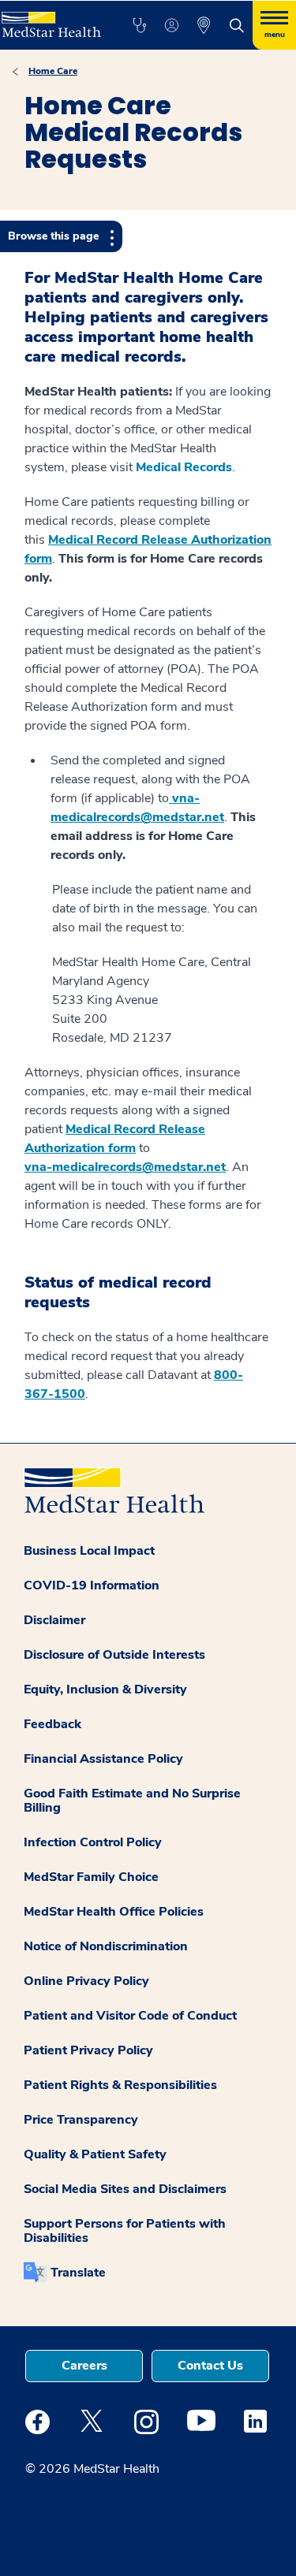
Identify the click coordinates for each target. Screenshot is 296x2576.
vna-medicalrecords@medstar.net (125, 1167)
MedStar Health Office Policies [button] (114, 1912)
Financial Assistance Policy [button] (103, 1759)
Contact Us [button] (210, 2366)
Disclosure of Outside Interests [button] (114, 1655)
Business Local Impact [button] (89, 1551)
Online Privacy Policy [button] (86, 1981)
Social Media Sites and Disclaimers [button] (125, 2189)
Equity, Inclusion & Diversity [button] (105, 1689)
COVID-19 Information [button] (92, 1585)
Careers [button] (84, 2366)
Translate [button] (78, 2273)
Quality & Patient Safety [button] (95, 2154)
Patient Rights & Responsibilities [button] (120, 2085)
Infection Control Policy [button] (93, 1842)
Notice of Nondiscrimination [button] (106, 1946)
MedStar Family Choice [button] (91, 1877)
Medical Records (184, 467)
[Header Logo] (50, 19)
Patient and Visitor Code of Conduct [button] (130, 2016)
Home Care (53, 71)
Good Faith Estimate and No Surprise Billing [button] (132, 1801)
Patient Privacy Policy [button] (88, 2050)
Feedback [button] (52, 1724)
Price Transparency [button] (81, 2120)
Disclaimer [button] (54, 1620)
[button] (139, 25)
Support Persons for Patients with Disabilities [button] (125, 2231)
